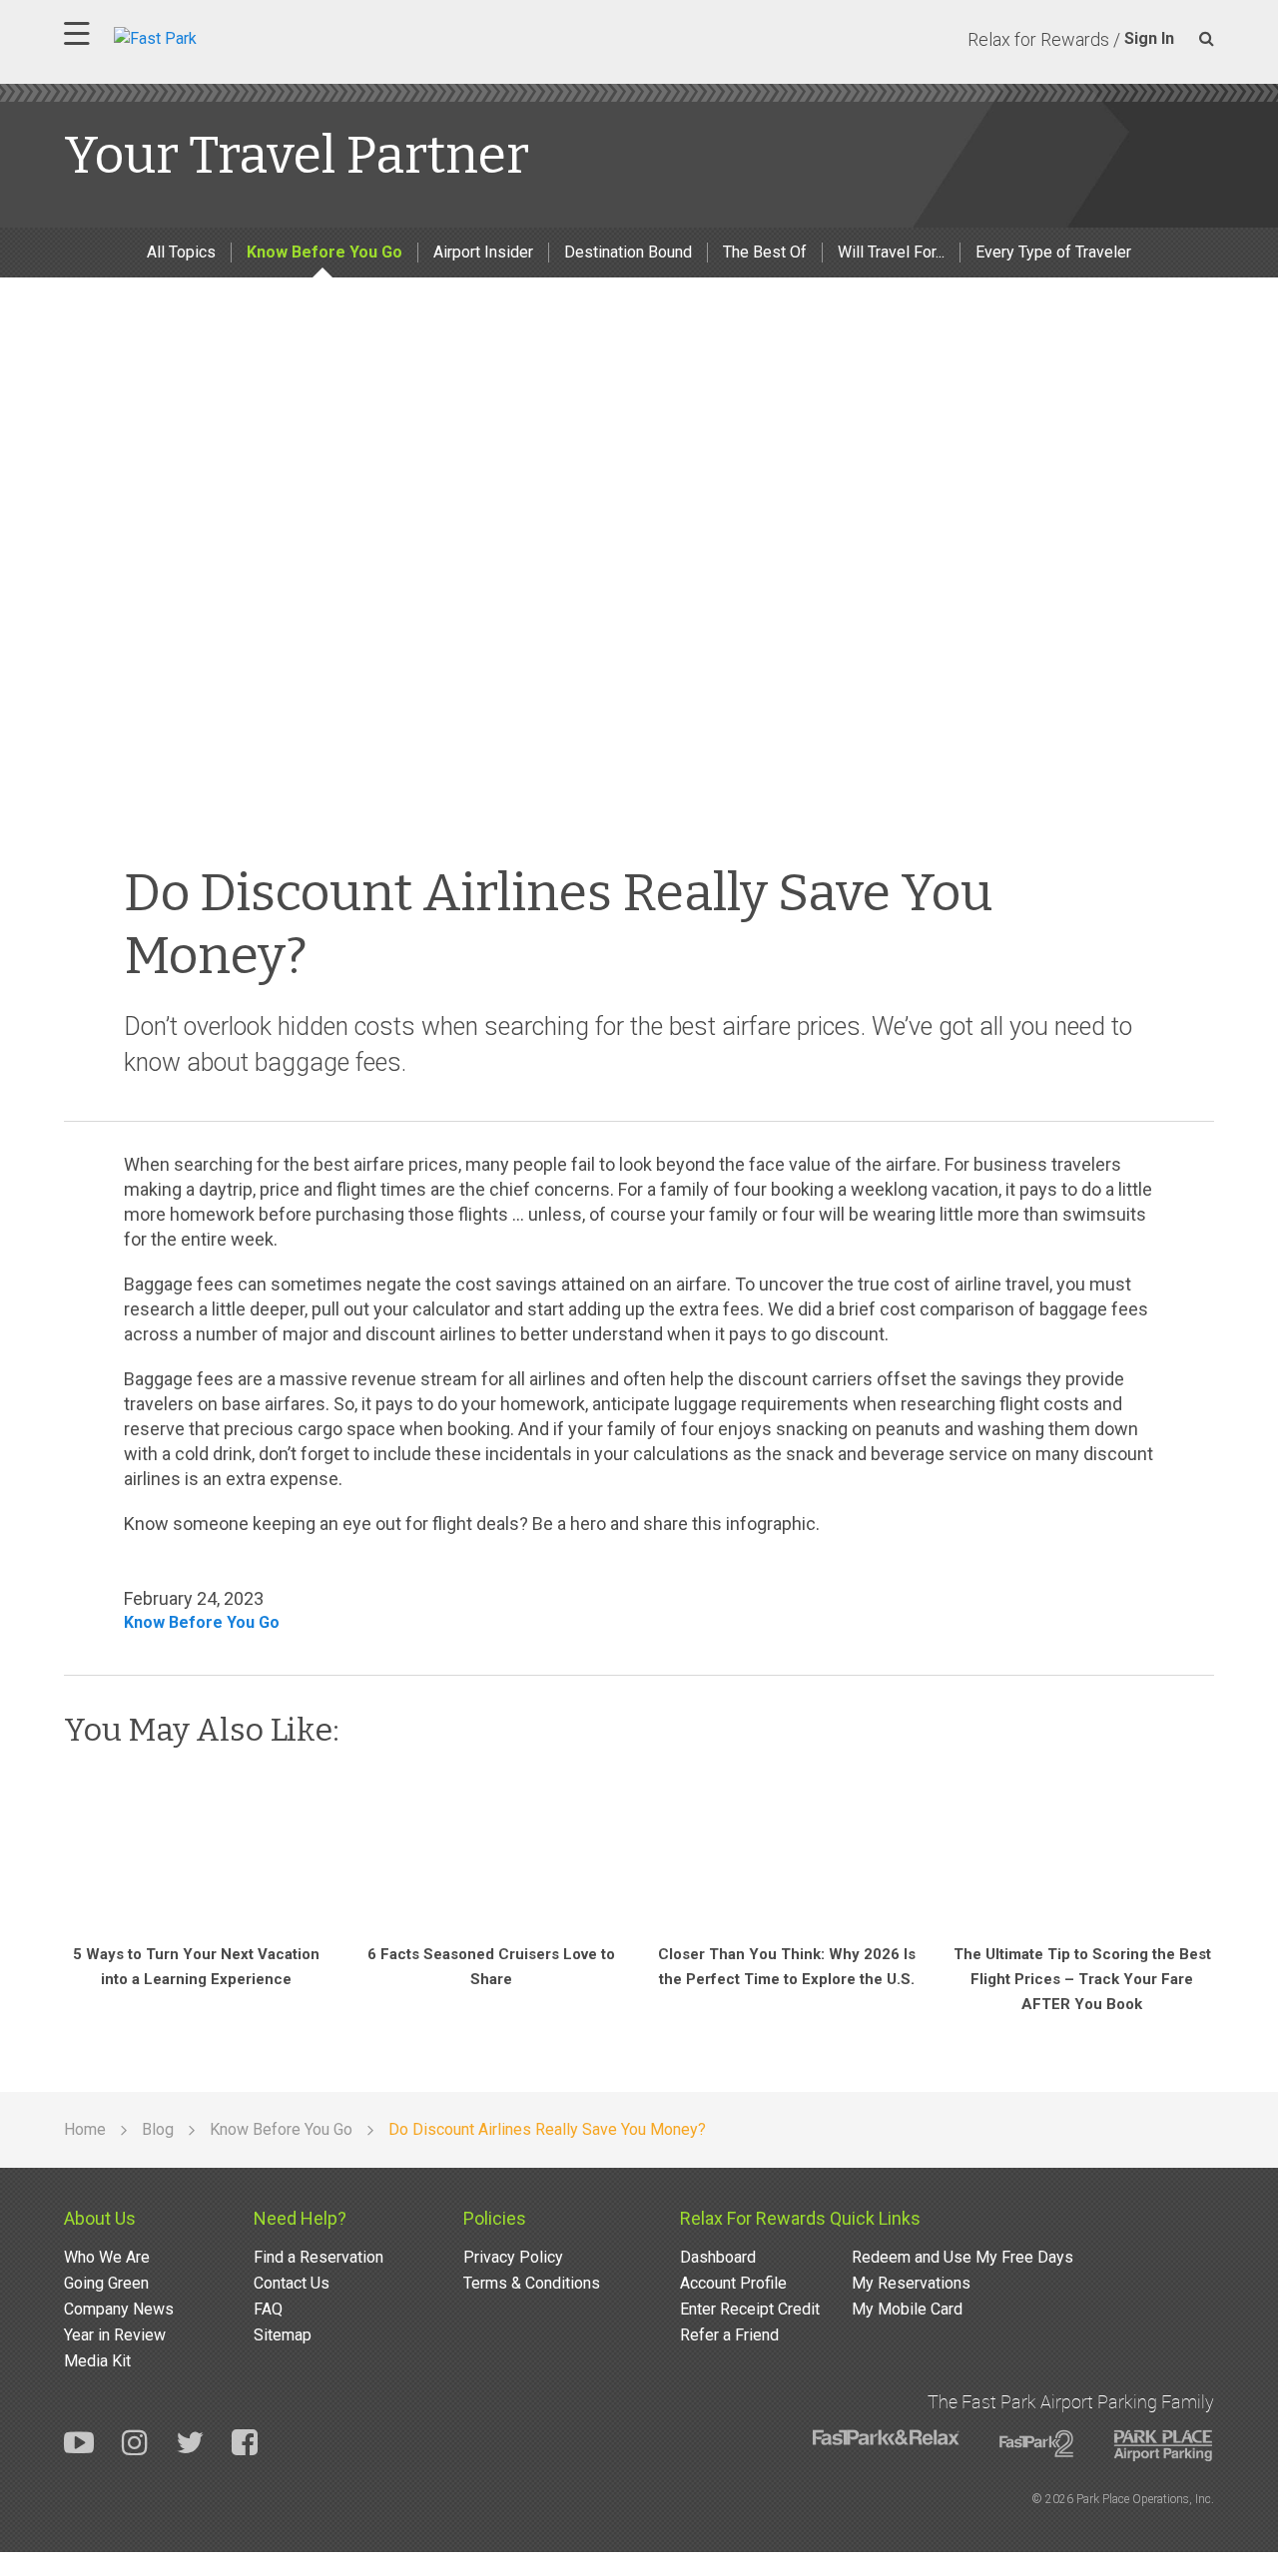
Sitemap (283, 2335)
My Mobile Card (907, 2309)
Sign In (1149, 38)
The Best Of (765, 252)
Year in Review (115, 2335)
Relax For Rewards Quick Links (800, 2218)
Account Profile (733, 2283)
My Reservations (911, 2283)
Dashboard (718, 2257)
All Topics (181, 252)
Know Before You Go (324, 252)
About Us (100, 2218)
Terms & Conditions (532, 2283)
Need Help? (300, 2218)
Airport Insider (483, 252)
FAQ (268, 2309)
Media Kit (97, 2361)
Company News (119, 2309)
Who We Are (107, 2257)
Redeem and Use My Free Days (962, 2257)
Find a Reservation (319, 2257)
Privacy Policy (513, 2257)
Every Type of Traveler (1053, 252)
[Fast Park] (243, 36)
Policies (495, 2218)
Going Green (106, 2283)
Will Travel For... (891, 252)
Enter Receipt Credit (750, 2309)
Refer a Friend (729, 2335)
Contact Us (292, 2283)
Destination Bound (628, 252)
